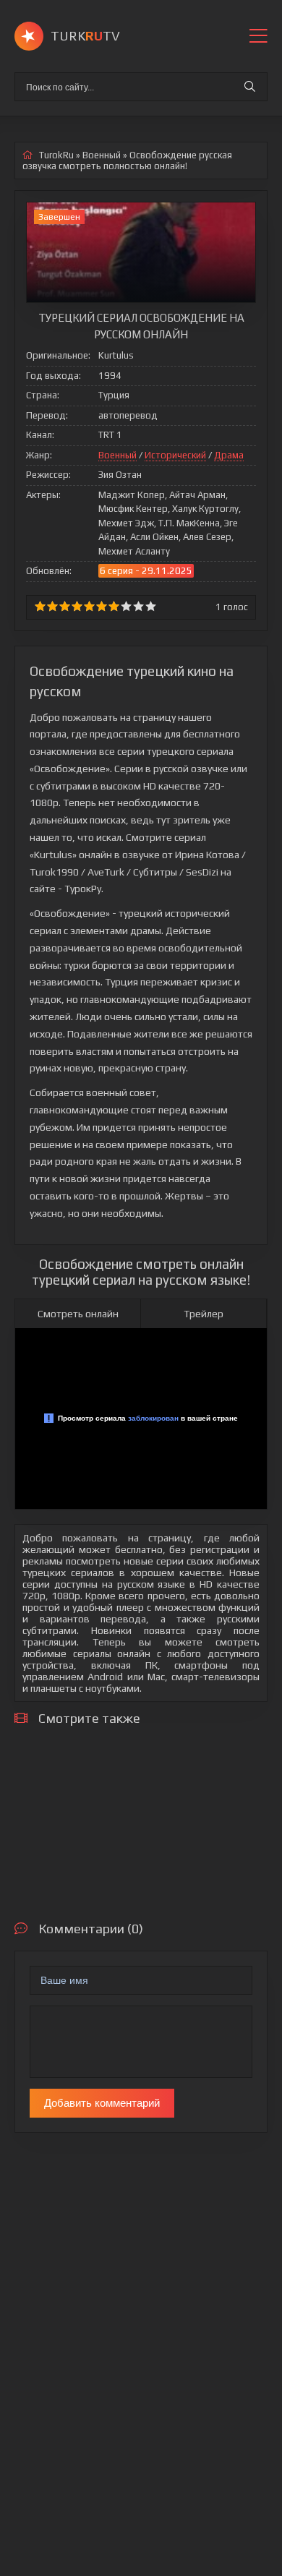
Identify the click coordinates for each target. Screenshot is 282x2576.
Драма (229, 455)
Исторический (175, 455)
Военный (117, 455)
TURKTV (85, 36)
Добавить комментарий (102, 2103)
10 (151, 606)
